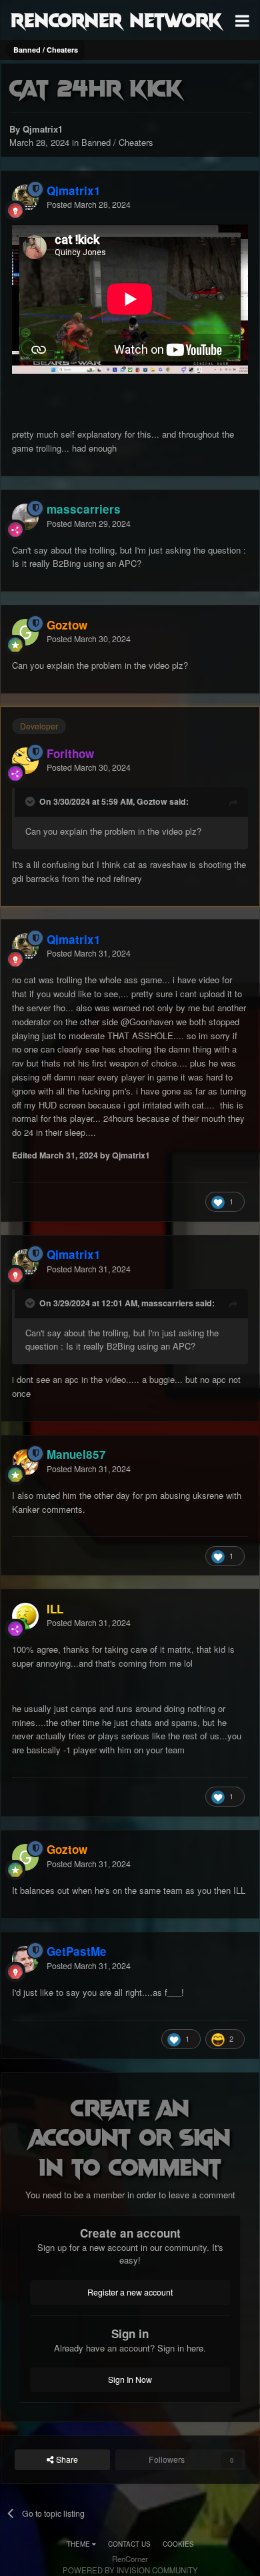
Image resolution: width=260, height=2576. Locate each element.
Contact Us (129, 2544)
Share (66, 2459)
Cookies (178, 2544)
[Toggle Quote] (31, 801)
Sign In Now (130, 2379)
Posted (89, 205)
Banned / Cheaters (117, 142)
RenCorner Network (116, 19)
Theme (79, 2544)
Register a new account (130, 2292)
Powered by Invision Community (130, 2570)
